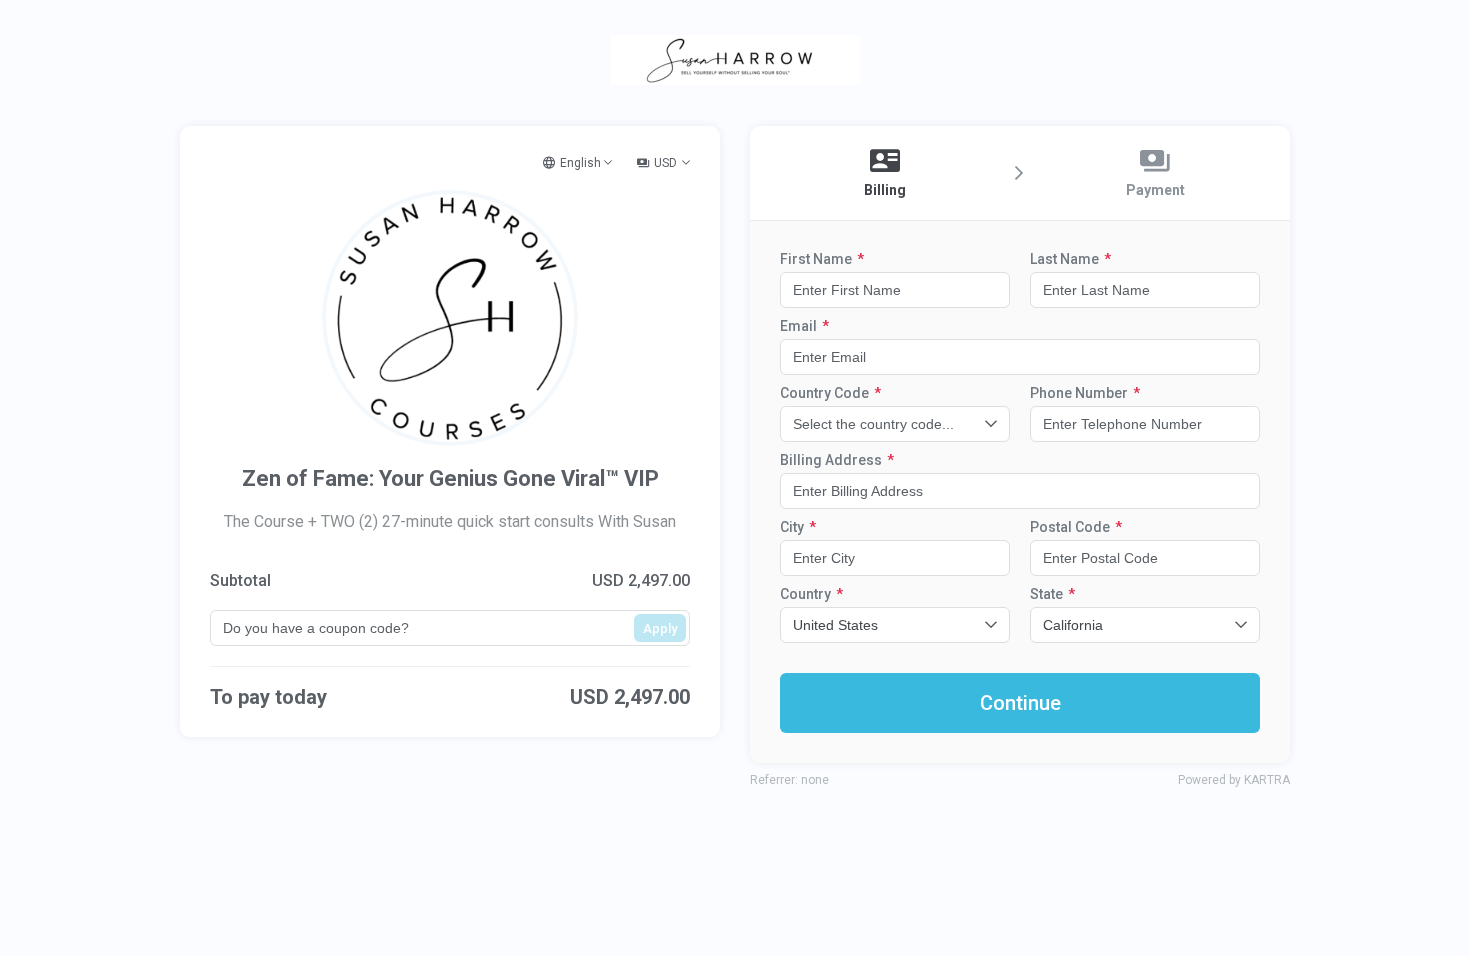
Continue (1020, 703)
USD (665, 163)
